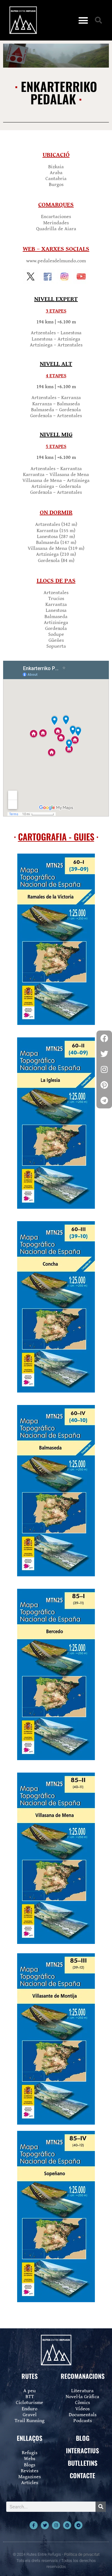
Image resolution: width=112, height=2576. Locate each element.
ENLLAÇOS (30, 2438)
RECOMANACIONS (83, 2376)
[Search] (101, 2507)
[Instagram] (56, 2525)
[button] (83, 20)
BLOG (83, 2438)
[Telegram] (78, 2525)
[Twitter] (45, 2525)
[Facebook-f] (34, 2525)
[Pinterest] (67, 2525)
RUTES (30, 2376)
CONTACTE (82, 2475)
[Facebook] (104, 1038)
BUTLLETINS (83, 2463)
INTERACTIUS (82, 2450)
